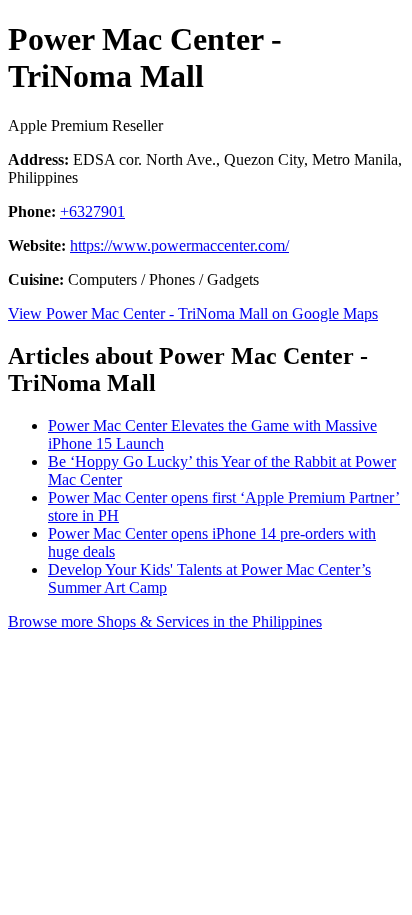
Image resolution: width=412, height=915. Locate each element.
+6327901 (92, 211)
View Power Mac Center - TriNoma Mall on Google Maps (193, 313)
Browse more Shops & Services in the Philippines (165, 621)
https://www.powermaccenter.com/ (179, 245)
